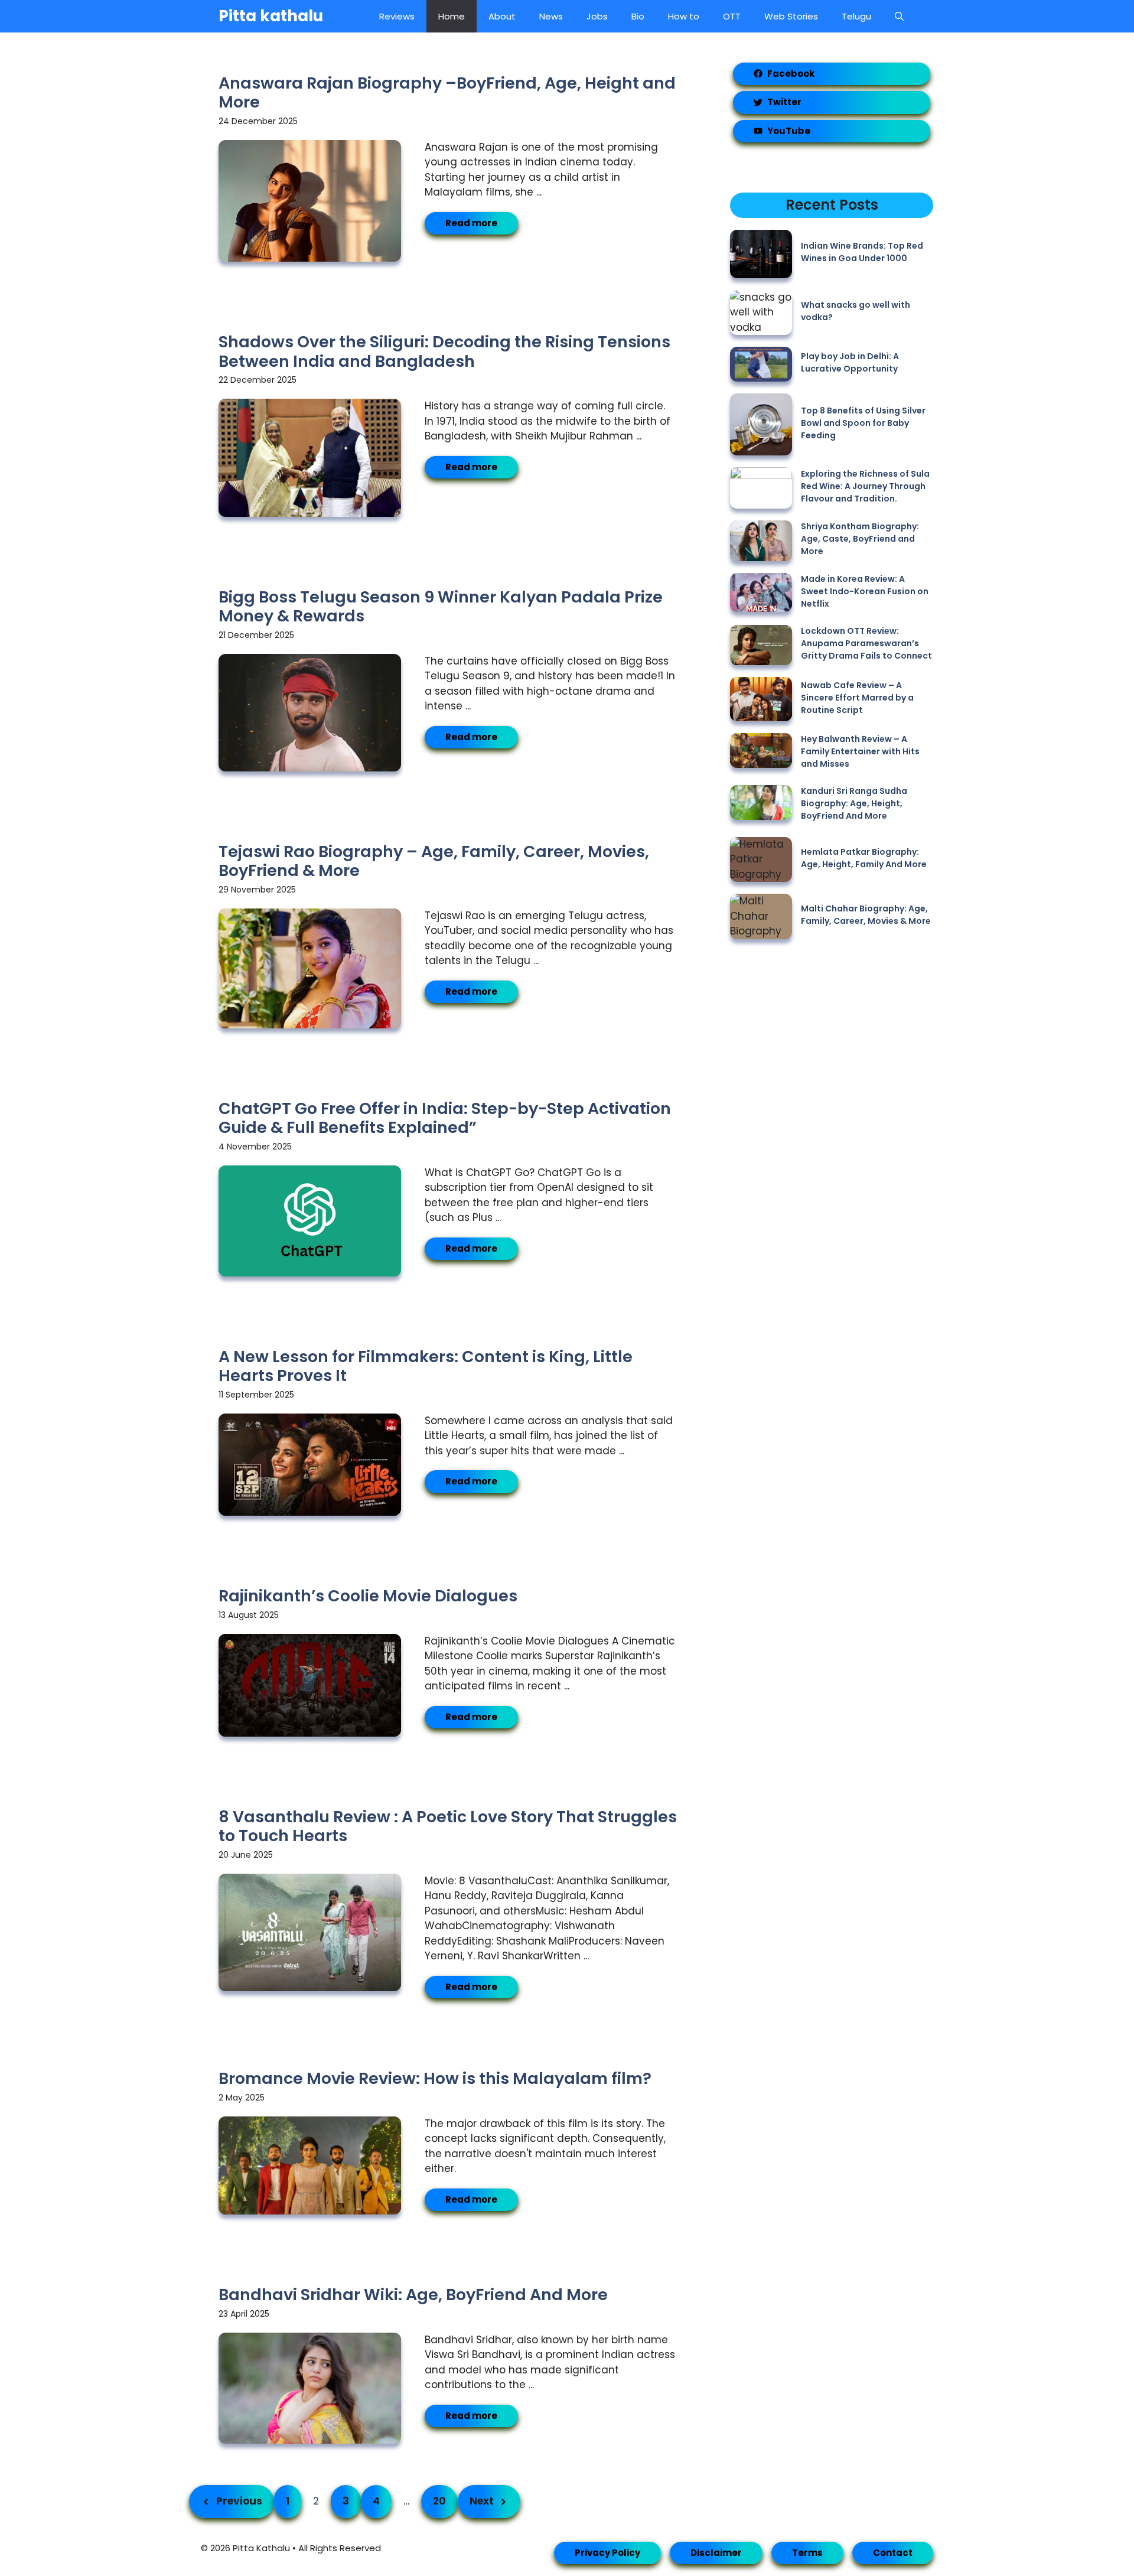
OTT (732, 16)
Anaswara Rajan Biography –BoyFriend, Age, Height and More (447, 92)
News (551, 16)
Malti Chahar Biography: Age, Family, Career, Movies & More (866, 915)
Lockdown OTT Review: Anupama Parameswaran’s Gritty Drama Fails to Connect (866, 643)
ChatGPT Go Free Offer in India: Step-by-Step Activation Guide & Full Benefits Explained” (445, 1118)
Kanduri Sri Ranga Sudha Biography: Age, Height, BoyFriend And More (854, 803)
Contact (893, 2553)
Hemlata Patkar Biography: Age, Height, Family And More (864, 858)
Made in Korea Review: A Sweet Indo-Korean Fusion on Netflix (865, 591)
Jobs (597, 16)
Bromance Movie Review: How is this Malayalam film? (435, 2078)
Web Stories (791, 16)
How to (684, 16)
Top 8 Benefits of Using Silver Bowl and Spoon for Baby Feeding (863, 423)
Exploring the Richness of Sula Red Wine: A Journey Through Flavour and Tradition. (865, 486)
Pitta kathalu (271, 16)
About (502, 16)
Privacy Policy (607, 2553)
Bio (638, 16)
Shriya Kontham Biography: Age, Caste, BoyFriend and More (860, 539)
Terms (807, 2553)
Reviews (397, 16)
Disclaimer (716, 2553)
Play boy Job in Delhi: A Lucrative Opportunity (850, 362)
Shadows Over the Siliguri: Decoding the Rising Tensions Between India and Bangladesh (444, 351)
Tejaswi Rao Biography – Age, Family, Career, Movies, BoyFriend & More (434, 861)
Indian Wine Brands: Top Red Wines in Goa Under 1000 (862, 252)
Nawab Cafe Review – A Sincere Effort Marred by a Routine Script (857, 698)
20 (439, 2501)
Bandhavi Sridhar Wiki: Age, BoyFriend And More (413, 2295)
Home (452, 16)
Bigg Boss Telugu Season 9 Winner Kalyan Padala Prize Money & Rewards (441, 606)
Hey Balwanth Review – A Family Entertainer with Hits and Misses (860, 751)
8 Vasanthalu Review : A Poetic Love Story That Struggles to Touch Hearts (448, 1826)
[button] (899, 16)
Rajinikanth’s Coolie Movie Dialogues (368, 1596)
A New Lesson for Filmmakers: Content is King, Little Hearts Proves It (426, 1366)
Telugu (856, 16)
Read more (471, 223)
